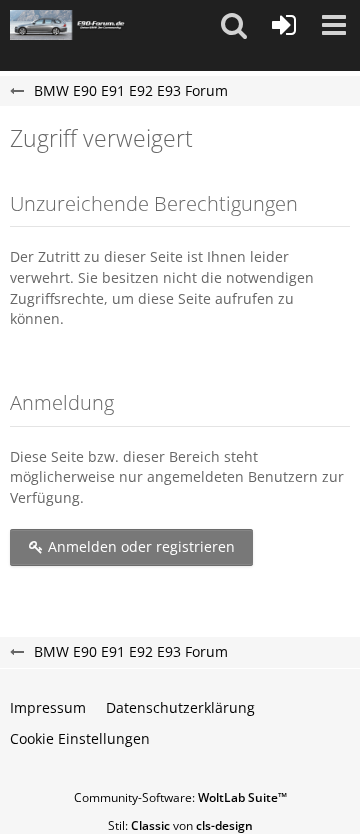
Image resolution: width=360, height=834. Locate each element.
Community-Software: (180, 797)
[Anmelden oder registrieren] (284, 25)
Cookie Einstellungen (80, 738)
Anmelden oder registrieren (139, 546)
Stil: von (180, 825)
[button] (234, 25)
